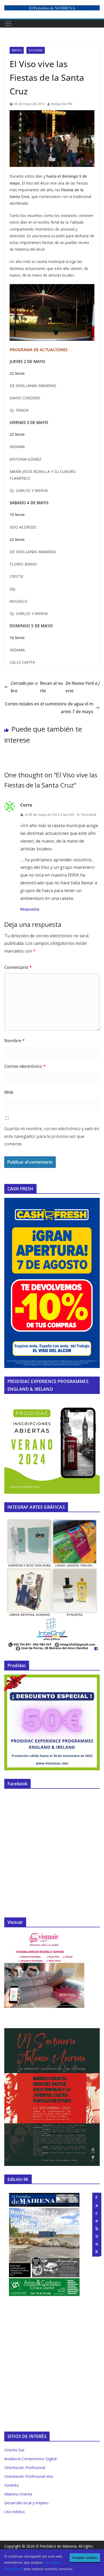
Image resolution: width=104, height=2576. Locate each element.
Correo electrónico (25, 1066)
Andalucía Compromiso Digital (30, 2459)
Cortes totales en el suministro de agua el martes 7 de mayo (49, 708)
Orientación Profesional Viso (29, 2476)
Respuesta (30, 909)
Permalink (89, 815)
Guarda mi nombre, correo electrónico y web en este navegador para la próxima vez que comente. (52, 1136)
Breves (17, 50)
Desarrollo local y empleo (26, 2503)
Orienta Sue (14, 2450)
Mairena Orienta (18, 2494)
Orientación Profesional (25, 2468)
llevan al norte (55, 687)
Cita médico (15, 2512)
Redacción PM (62, 104)
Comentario (18, 967)
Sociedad (36, 50)
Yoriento (12, 2485)
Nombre (15, 1041)
